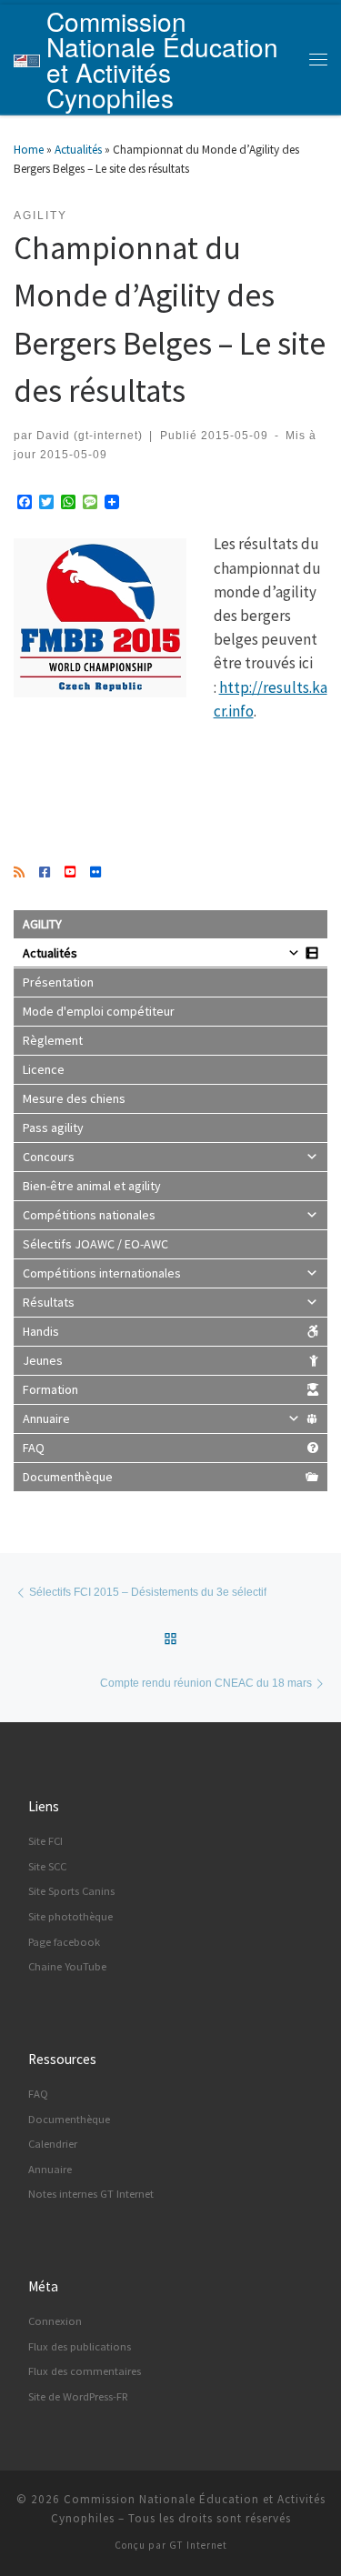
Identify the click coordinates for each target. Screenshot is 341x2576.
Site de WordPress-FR (78, 2396)
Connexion (55, 2321)
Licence (44, 1069)
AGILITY (42, 924)
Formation (50, 1389)
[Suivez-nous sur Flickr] (95, 873)
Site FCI (45, 1841)
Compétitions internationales (102, 1273)
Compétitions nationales (89, 1215)
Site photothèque (70, 1916)
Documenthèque (68, 1477)
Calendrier (53, 2144)
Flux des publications (80, 2346)
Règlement (53, 1040)
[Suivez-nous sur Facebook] (45, 873)
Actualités (78, 150)
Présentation (58, 982)
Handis (41, 1331)
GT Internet (198, 2545)
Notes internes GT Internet (91, 2194)
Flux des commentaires (85, 2371)
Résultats (49, 1302)
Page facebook (64, 1942)
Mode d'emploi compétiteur (99, 1011)
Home (29, 150)
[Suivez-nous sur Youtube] (70, 873)
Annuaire (46, 1418)
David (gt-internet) (90, 435)
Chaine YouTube (67, 1966)
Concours (49, 1157)
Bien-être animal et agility (92, 1186)
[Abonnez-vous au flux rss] (19, 873)
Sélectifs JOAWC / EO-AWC (95, 1244)
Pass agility (53, 1128)
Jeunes (43, 1360)
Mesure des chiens (74, 1098)
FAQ (34, 1448)
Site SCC (47, 1866)
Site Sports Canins (71, 1891)
